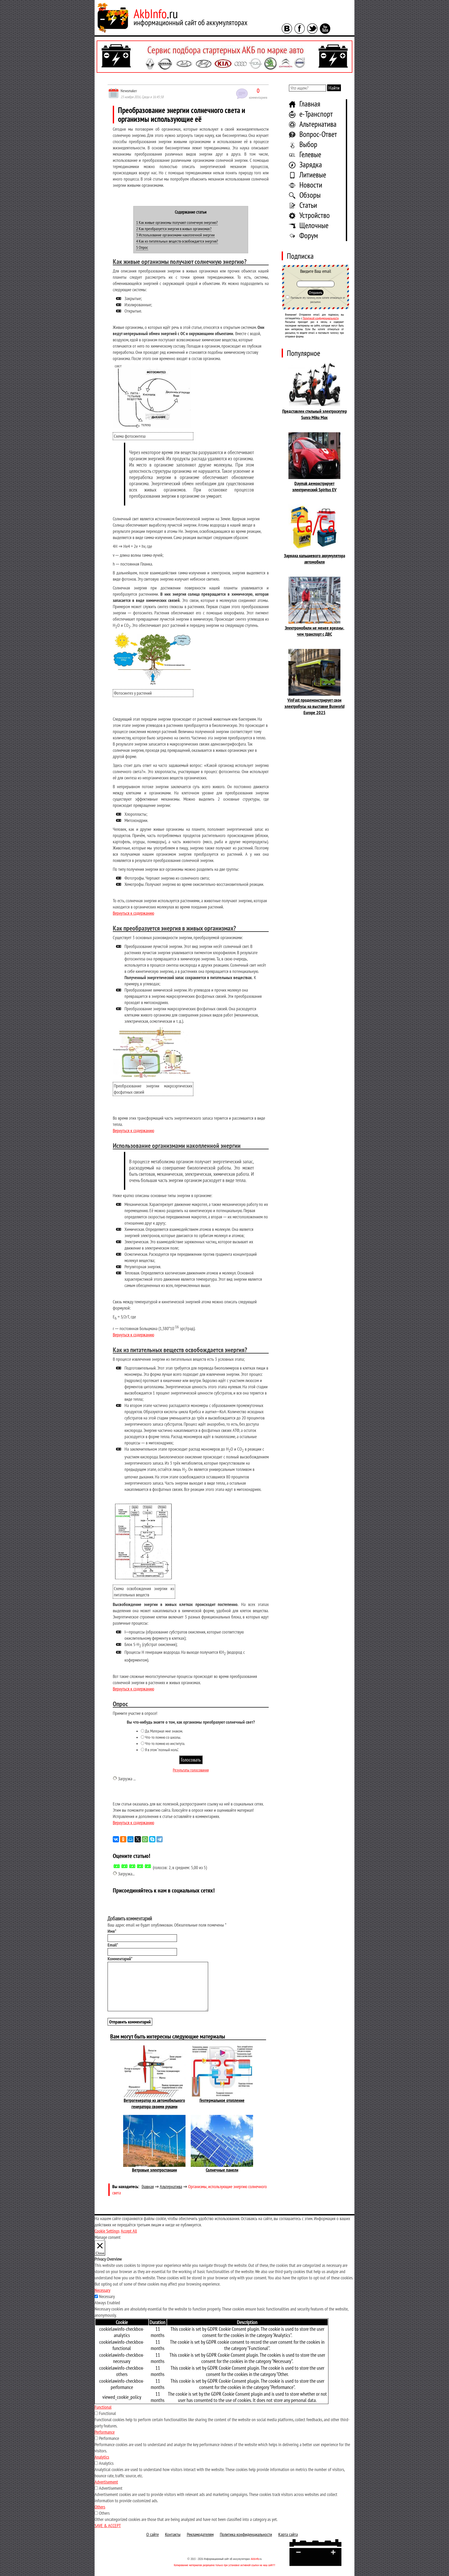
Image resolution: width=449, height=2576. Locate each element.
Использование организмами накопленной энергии (175, 235)
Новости (311, 185)
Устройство (315, 215)
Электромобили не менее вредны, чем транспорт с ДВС (315, 631)
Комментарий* (120, 1959)
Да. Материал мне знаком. (164, 1731)
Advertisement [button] (106, 2482)
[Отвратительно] (117, 1866)
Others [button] (100, 2507)
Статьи (308, 205)
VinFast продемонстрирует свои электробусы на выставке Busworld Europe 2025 (315, 706)
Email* (113, 1945)
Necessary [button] (103, 2290)
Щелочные (314, 225)
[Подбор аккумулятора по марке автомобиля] (224, 57)
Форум (309, 235)
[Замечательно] (148, 1866)
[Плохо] (124, 1866)
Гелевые (310, 154)
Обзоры (310, 195)
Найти (334, 88)
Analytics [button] (102, 2457)
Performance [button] (105, 2432)
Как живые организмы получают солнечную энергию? (177, 222)
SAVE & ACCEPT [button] (108, 2525)
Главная (310, 104)
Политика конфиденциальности (246, 2534)
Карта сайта (288, 2534)
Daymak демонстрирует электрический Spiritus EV (314, 486)
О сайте (153, 2534)
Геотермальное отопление (222, 2100)
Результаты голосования (191, 1770)
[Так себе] (132, 1866)
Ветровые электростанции (154, 2170)
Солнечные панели (222, 2170)
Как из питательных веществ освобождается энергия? (177, 241)
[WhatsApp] (145, 1839)
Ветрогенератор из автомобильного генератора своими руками (154, 2103)
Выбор (308, 144)
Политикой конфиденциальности (321, 318)
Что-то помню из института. (165, 1743)
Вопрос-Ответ (318, 134)
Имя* (112, 1931)
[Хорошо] (140, 1866)
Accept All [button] (129, 2231)
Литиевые (313, 174)
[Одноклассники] (123, 1839)
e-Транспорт (316, 114)
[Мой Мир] (130, 1839)
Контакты (173, 2534)
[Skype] (152, 1839)
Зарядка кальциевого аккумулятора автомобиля (315, 559)
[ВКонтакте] (116, 1839)
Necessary (107, 2296)
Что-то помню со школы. (163, 1737)
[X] (138, 1839)
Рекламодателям (200, 2534)
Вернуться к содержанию (133, 913)
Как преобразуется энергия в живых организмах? (174, 229)
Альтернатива (318, 124)
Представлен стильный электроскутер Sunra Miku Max (315, 414)
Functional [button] (103, 2407)
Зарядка (311, 164)
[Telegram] (160, 1839)
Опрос (142, 247)
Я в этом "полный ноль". (162, 1750)
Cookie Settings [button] (107, 2231)
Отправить (316, 293)
